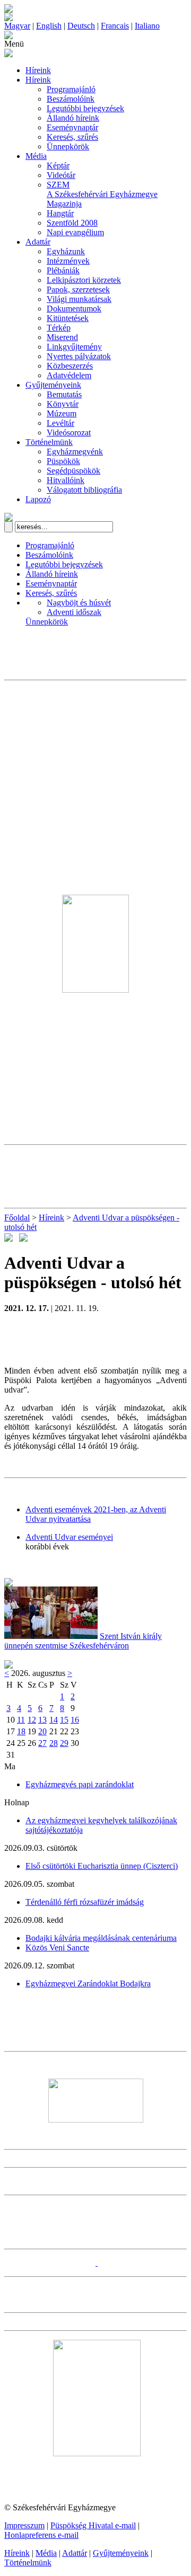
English (49, 26)
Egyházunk (66, 251)
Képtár (58, 166)
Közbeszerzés (70, 366)
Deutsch (81, 26)
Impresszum (24, 2525)
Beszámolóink (71, 99)
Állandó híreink (73, 118)
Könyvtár (63, 404)
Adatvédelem (69, 375)
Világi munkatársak (79, 299)
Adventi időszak (74, 612)
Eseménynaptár (72, 127)
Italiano (147, 26)
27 (42, 1743)
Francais (115, 26)
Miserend (62, 337)
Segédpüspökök (73, 471)
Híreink (38, 70)
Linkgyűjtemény (74, 347)
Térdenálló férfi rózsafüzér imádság (85, 1902)
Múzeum (62, 413)
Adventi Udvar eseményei (69, 1537)
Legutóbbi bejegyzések (85, 108)
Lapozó (38, 499)
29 (64, 1743)
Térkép (59, 328)
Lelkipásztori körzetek (84, 280)
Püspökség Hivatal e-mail (93, 2525)
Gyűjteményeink (53, 385)
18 (21, 1731)
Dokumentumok (74, 309)
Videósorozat (69, 433)
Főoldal (17, 1218)
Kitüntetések (68, 318)
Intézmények (68, 261)
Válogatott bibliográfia (84, 490)
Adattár (38, 242)
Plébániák (63, 270)
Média (36, 156)
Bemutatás (64, 394)
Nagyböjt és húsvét (79, 603)
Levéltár (60, 423)
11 (21, 1720)
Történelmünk (49, 442)
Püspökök (63, 461)
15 (64, 1720)
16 (75, 1720)
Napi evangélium (75, 232)
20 (42, 1731)
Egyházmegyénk (75, 452)
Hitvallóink (66, 480)
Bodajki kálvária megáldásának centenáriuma (101, 1938)
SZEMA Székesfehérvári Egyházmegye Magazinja (102, 194)
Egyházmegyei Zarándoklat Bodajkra (88, 1984)
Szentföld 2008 (72, 223)
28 (54, 1743)
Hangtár (60, 213)
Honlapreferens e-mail (41, 2535)
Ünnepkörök (68, 146)
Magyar (17, 26)
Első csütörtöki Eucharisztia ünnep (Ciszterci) (102, 1866)
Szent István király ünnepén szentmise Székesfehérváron (83, 1641)
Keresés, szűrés (72, 137)
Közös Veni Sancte (57, 1947)
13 (42, 1720)
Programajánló (71, 89)
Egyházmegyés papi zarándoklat (80, 1784)
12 (32, 1720)
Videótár (61, 175)
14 (54, 1720)
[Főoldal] (8, 18)
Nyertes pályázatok (79, 356)
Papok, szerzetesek (78, 289)
